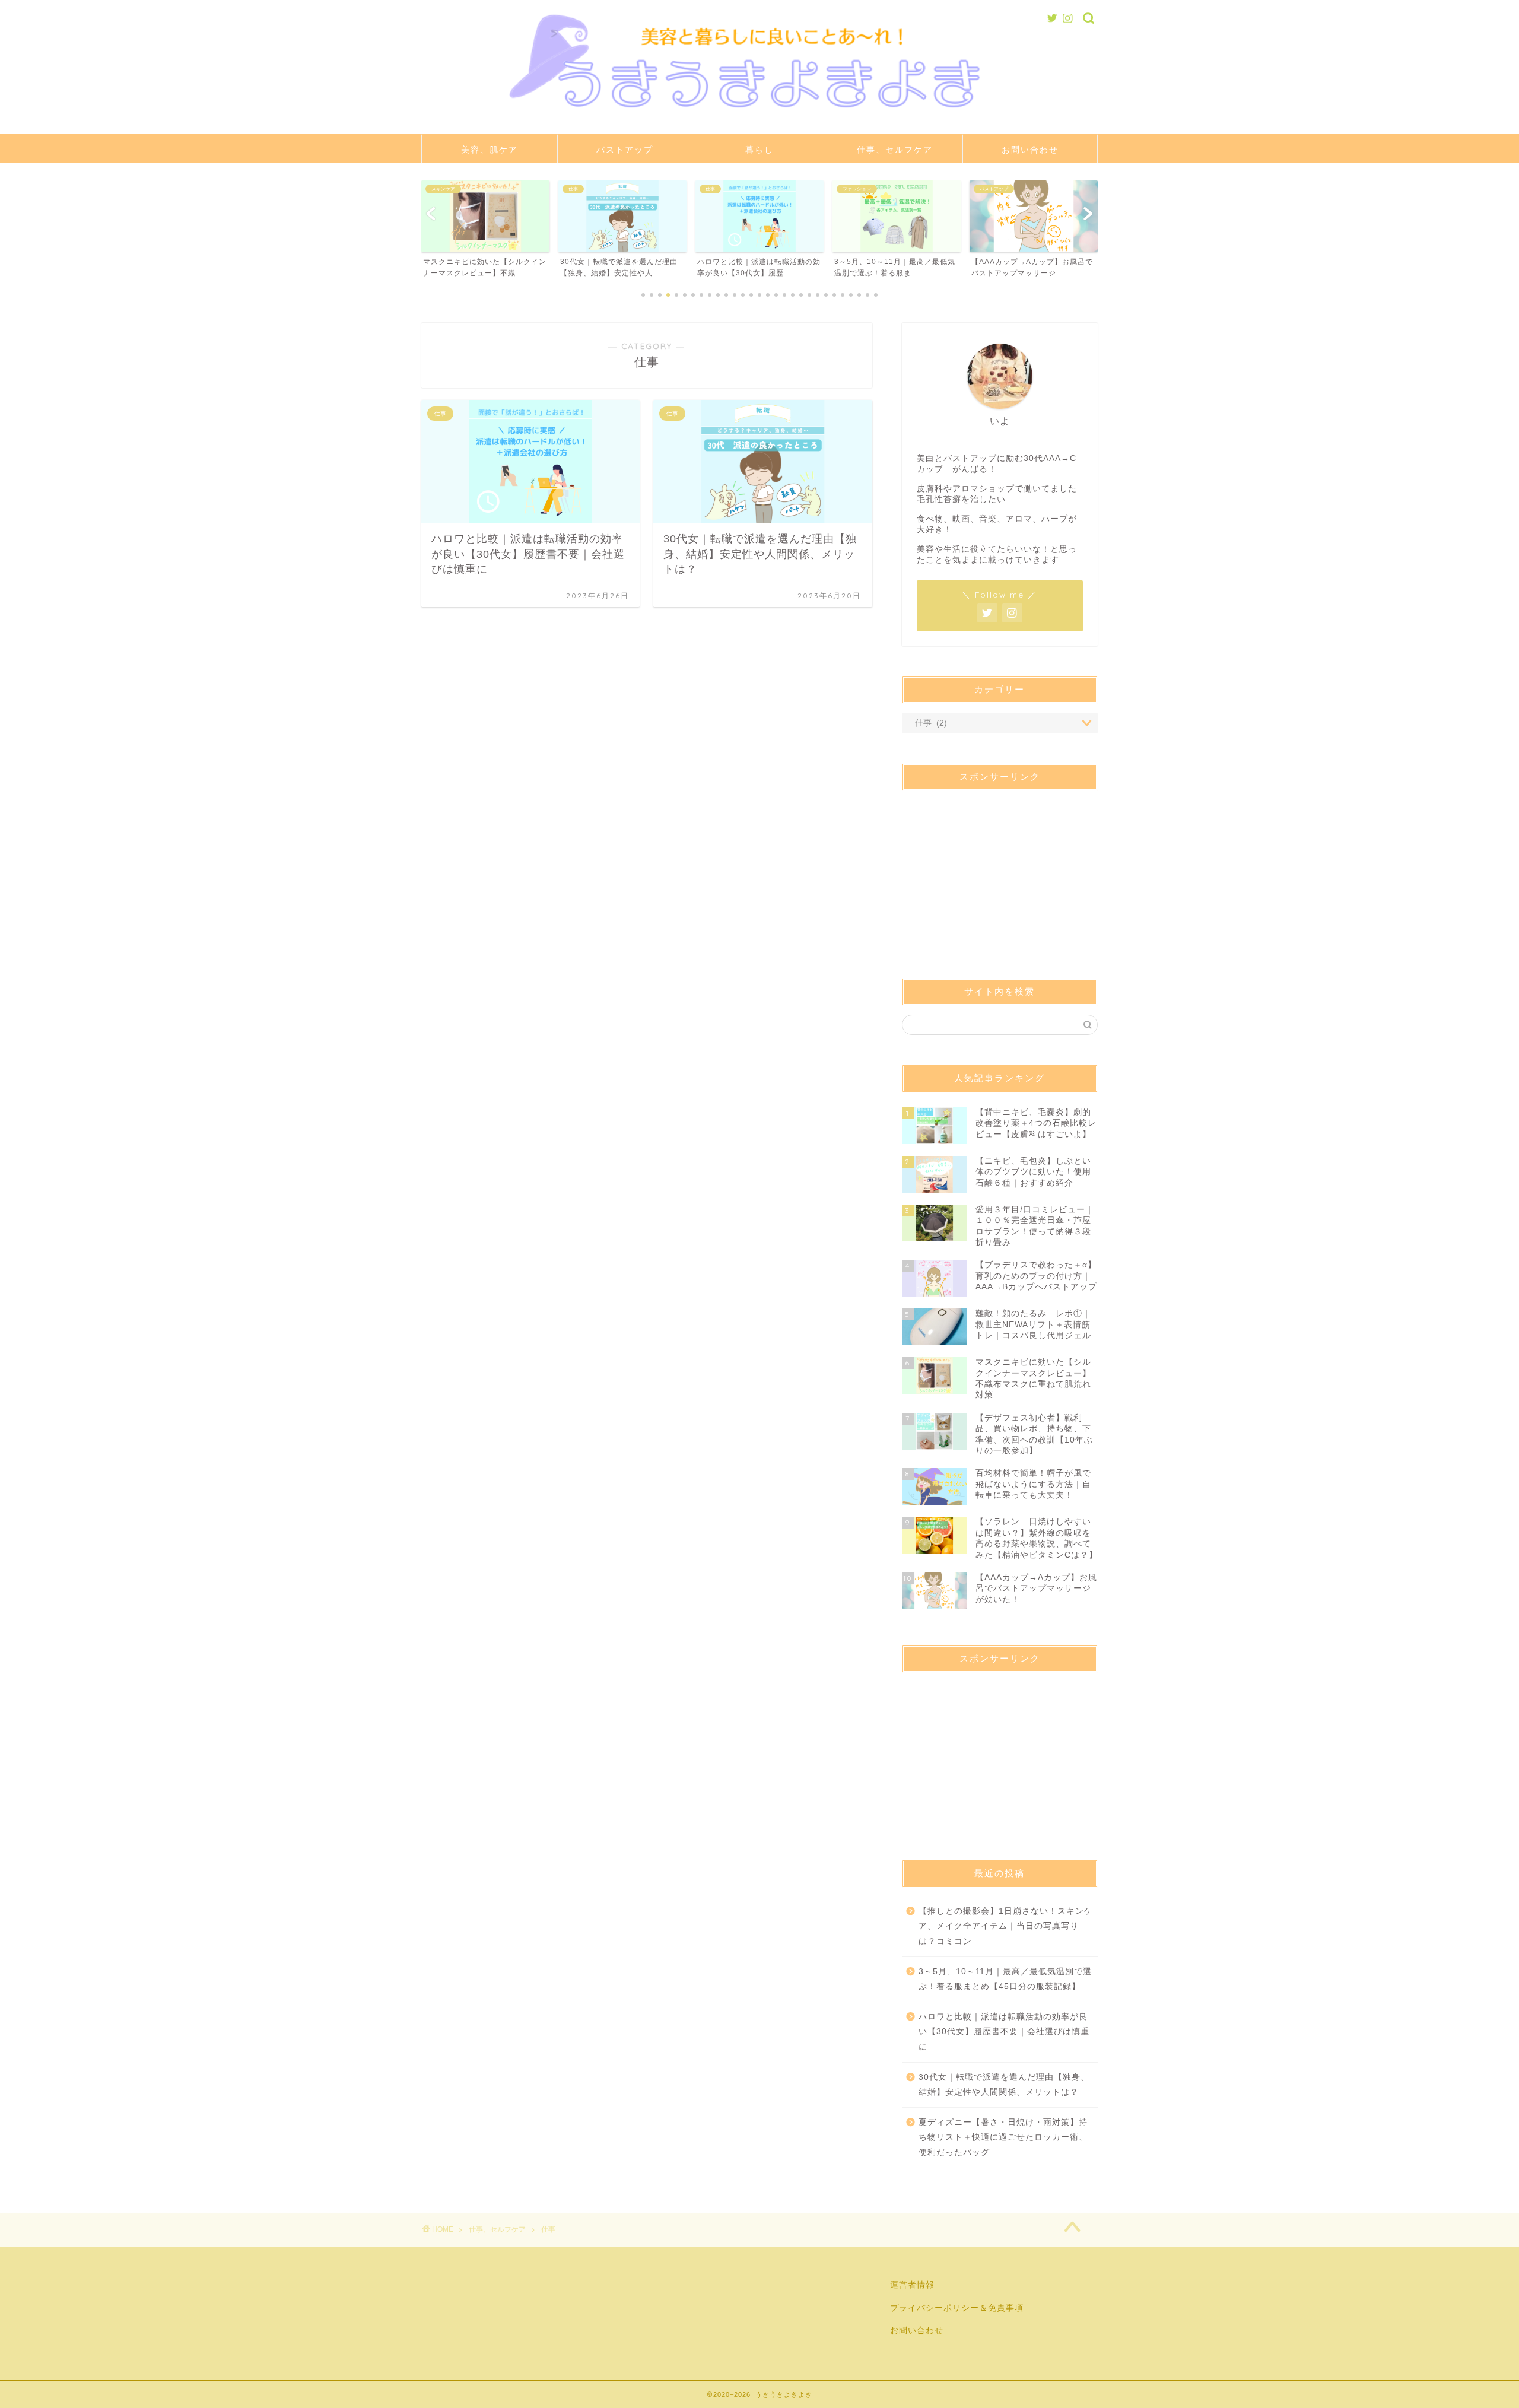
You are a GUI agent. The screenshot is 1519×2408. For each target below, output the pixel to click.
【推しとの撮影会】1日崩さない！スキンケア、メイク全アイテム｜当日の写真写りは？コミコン (1006, 1926)
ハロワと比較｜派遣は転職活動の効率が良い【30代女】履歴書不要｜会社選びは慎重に (1004, 2032)
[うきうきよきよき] (759, 121)
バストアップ (625, 150)
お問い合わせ (1030, 150)
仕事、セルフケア (895, 150)
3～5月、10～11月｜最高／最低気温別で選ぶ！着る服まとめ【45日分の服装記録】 (1005, 1979)
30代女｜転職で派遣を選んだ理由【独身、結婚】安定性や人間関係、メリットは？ (1004, 2085)
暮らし (759, 150)
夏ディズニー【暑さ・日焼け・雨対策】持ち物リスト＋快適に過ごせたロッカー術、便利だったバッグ (1003, 2137)
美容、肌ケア (490, 150)
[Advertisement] (1000, 874)
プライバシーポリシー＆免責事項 (957, 2308)
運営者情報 (912, 2285)
